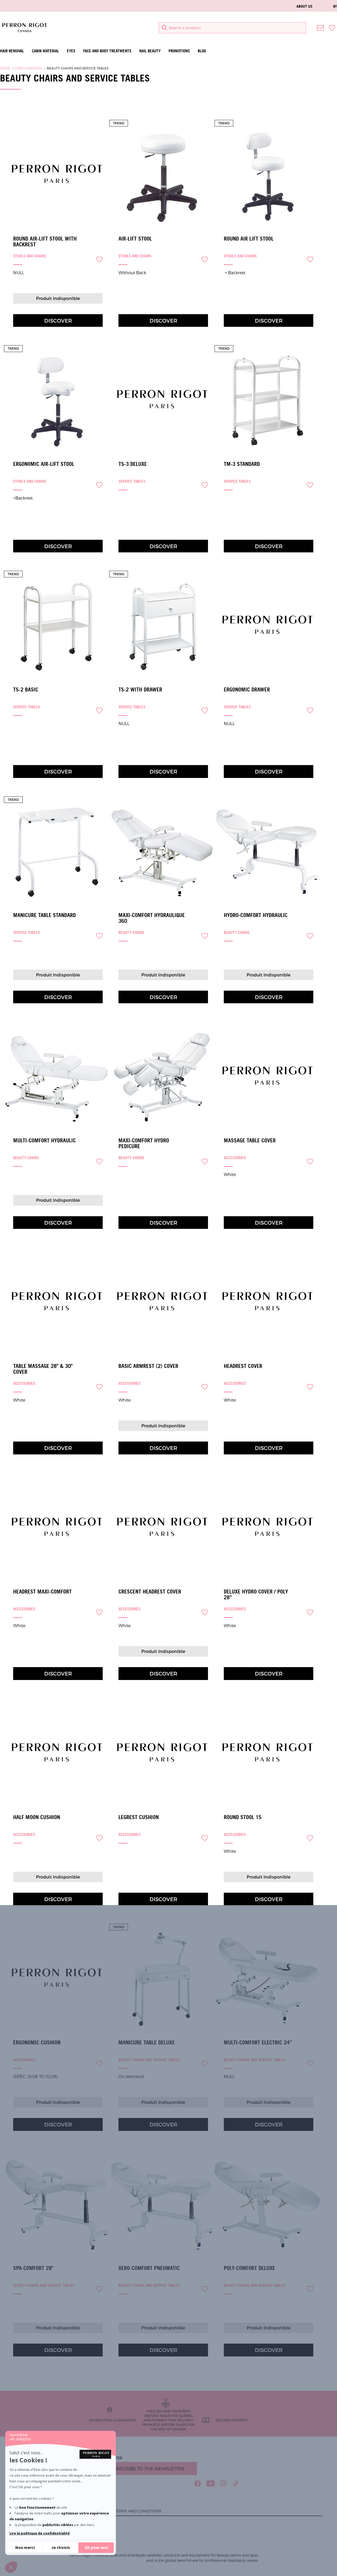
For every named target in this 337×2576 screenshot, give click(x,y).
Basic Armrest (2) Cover (148, 1366)
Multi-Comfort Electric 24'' (258, 2043)
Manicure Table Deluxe (147, 2043)
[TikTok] (236, 2483)
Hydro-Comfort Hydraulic (256, 915)
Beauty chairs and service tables (78, 68)
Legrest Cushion (139, 1817)
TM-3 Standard (242, 464)
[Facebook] (198, 2483)
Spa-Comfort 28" (33, 2268)
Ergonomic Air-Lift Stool (44, 464)
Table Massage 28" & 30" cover (43, 1369)
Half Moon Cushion (37, 1817)
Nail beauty (150, 51)
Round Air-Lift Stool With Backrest (45, 242)
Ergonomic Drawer (247, 690)
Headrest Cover (243, 1366)
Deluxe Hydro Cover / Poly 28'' (256, 1595)
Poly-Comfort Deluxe (249, 2268)
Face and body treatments (107, 51)
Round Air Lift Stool (249, 239)
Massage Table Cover (250, 1141)
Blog (202, 51)
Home (5, 68)
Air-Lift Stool (135, 239)
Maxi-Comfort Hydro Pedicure (144, 1143)
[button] (11, 2567)
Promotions (179, 51)
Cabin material (45, 51)
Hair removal (12, 51)
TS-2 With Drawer (140, 690)
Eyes (71, 51)
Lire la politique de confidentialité (40, 2533)
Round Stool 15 (243, 1817)
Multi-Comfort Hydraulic (44, 1141)
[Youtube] (211, 2483)
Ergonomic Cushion (37, 2043)
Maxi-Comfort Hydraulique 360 (152, 918)
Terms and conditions (138, 2511)
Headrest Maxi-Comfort (42, 1592)
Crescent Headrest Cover (150, 1592)
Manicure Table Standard (44, 915)
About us (304, 6)
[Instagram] (223, 2483)
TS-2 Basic (26, 690)
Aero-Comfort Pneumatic (149, 2268)
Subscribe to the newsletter (147, 2468)
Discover (58, 320)
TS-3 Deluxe (133, 464)
